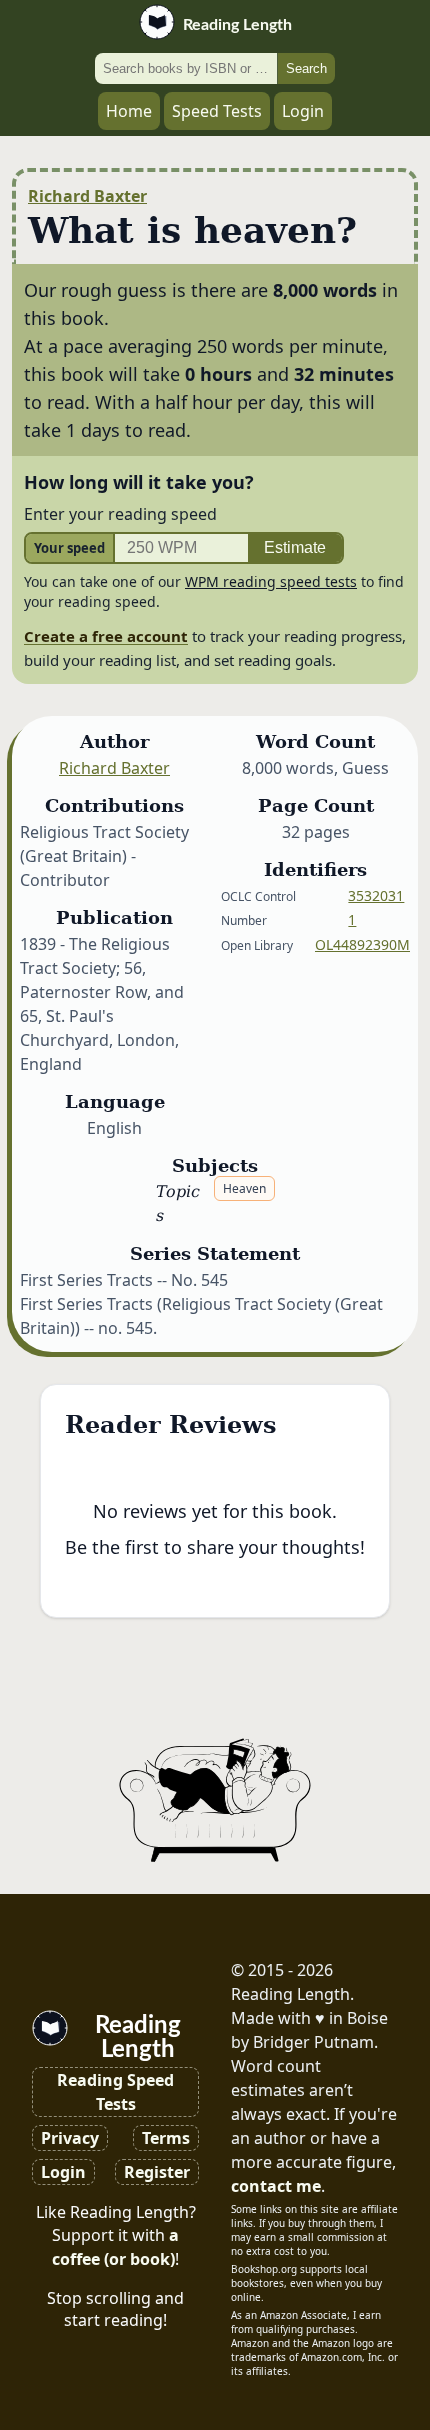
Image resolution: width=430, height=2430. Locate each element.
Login (303, 111)
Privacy (70, 2138)
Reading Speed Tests (115, 2092)
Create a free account (106, 636)
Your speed (69, 548)
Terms (166, 2138)
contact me (276, 2186)
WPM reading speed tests (271, 581)
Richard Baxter (87, 196)
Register (157, 2172)
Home (129, 111)
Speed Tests (217, 111)
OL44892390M (362, 944)
